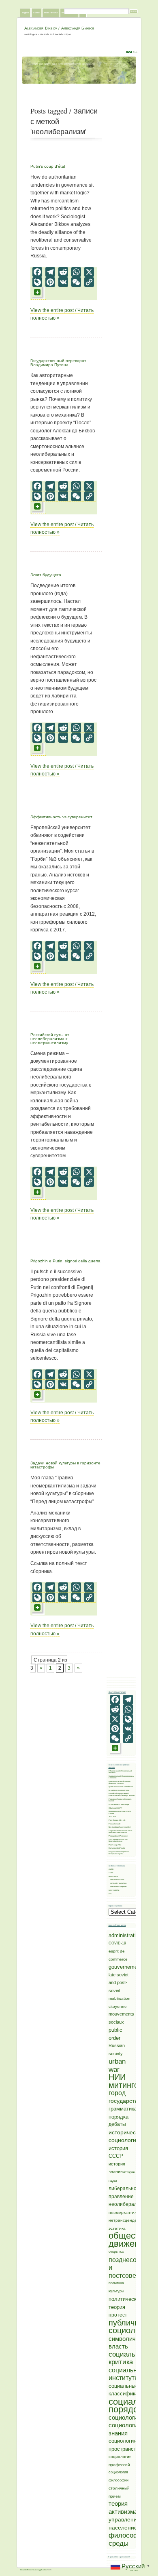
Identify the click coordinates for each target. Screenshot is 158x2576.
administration (125, 1935)
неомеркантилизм (126, 2213)
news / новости (114, 1890)
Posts (135, 52)
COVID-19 (117, 1943)
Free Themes (134, 2570)
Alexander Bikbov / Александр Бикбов (60, 28)
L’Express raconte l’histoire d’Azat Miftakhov (120, 1772)
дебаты (117, 2124)
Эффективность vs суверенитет (61, 817)
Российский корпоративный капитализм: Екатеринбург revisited (122, 1795)
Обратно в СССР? (115, 1808)
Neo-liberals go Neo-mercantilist (120, 1827)
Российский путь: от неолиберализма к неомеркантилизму (50, 1039)
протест (118, 2315)
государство (125, 2101)
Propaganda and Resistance (118, 1836)
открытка (116, 2252)
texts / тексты (51, 13)
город (117, 2093)
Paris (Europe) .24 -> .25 (117, 1820)
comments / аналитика (118, 1883)
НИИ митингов (126, 2081)
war (114, 2069)
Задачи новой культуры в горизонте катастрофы (65, 1465)
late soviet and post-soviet (118, 1983)
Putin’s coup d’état (48, 166)
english (25, 13)
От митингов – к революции (119, 1804)
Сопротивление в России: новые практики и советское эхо (120, 1832)
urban (117, 2061)
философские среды (131, 2539)
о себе (36, 13)
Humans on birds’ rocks (117, 1848)
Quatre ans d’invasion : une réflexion (121, 1787)
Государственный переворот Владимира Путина (58, 363)
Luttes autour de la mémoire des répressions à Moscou (120, 1782)
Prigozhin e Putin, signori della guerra (65, 1261)
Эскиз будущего (46, 575)
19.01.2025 (112, 1817)
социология (125, 2417)
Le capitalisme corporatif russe (119, 1790)
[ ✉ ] (110, 1893)
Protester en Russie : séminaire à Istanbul (120, 1800)
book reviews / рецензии (118, 1886)
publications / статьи (117, 1880)
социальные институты (127, 2374)
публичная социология (130, 2327)
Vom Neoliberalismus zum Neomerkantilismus (118, 1841)
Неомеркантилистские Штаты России (120, 1812)
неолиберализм (127, 2204)
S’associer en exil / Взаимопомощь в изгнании (121, 1777)
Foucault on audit (114, 1824)
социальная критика (127, 2358)
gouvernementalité (130, 1967)
